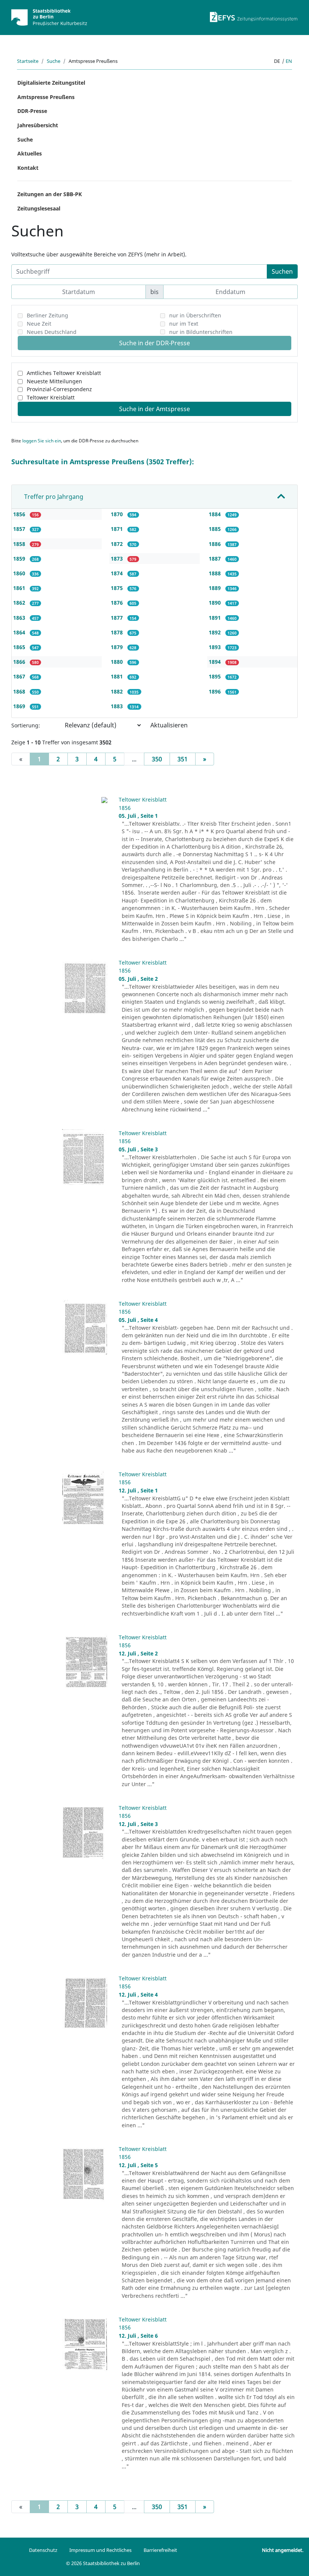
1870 (118, 514)
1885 (216, 529)
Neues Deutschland (52, 332)
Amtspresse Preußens (46, 97)
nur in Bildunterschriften (201, 332)
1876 (118, 603)
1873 (118, 559)
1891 (216, 618)
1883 (118, 706)
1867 (20, 676)
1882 (118, 691)
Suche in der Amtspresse (154, 409)
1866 (20, 662)
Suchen (282, 271)
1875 (118, 588)
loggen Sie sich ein (42, 441)
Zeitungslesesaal (39, 208)
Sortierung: (26, 725)
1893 (216, 647)
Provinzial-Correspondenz (59, 389)
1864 (20, 632)
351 (183, 759)
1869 (20, 706)
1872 (118, 544)
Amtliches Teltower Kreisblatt (64, 373)
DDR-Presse (32, 111)
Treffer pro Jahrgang (54, 497)
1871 (118, 529)
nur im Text (184, 324)
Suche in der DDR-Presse (154, 343)
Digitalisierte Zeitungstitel (51, 83)
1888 (216, 573)
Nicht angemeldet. (283, 2550)
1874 (118, 573)
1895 (216, 676)
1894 (216, 662)
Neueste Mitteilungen (54, 381)
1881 (118, 676)
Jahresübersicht (38, 125)
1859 (20, 559)
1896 (216, 691)
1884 (216, 514)
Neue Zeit (39, 324)
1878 (118, 632)
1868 (20, 691)
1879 (118, 647)
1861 (20, 588)
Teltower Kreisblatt (51, 397)
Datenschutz (43, 2550)
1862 (20, 603)
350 (157, 759)
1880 (118, 662)
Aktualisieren (169, 725)
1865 (20, 647)
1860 (20, 573)
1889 (216, 588)
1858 (20, 544)
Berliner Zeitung (47, 315)
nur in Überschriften (195, 315)
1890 (216, 603)
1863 (20, 618)
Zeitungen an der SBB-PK (50, 194)
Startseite (28, 61)
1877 (118, 618)
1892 (216, 632)
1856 (20, 514)
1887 (216, 559)
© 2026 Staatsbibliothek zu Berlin (103, 2563)
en (289, 61)
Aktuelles (30, 153)
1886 (216, 544)
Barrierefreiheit (160, 2550)
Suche (54, 61)
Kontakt (28, 168)
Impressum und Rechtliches (100, 2550)
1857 (20, 529)
